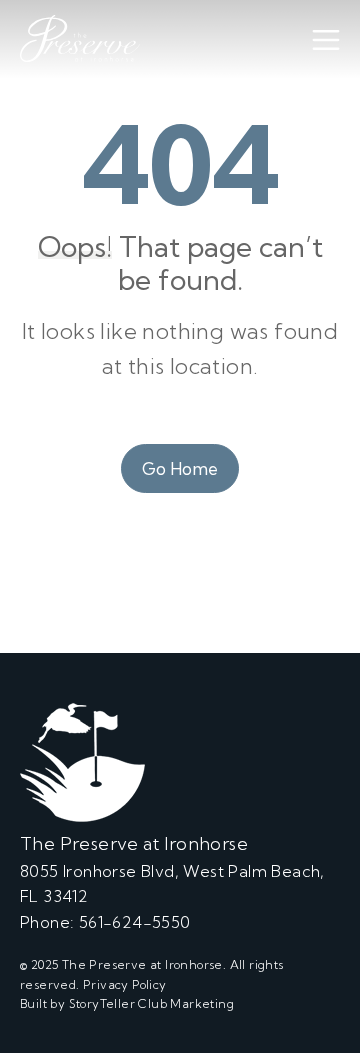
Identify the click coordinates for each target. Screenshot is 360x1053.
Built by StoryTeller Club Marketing (127, 1003)
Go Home (180, 468)
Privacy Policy (125, 984)
